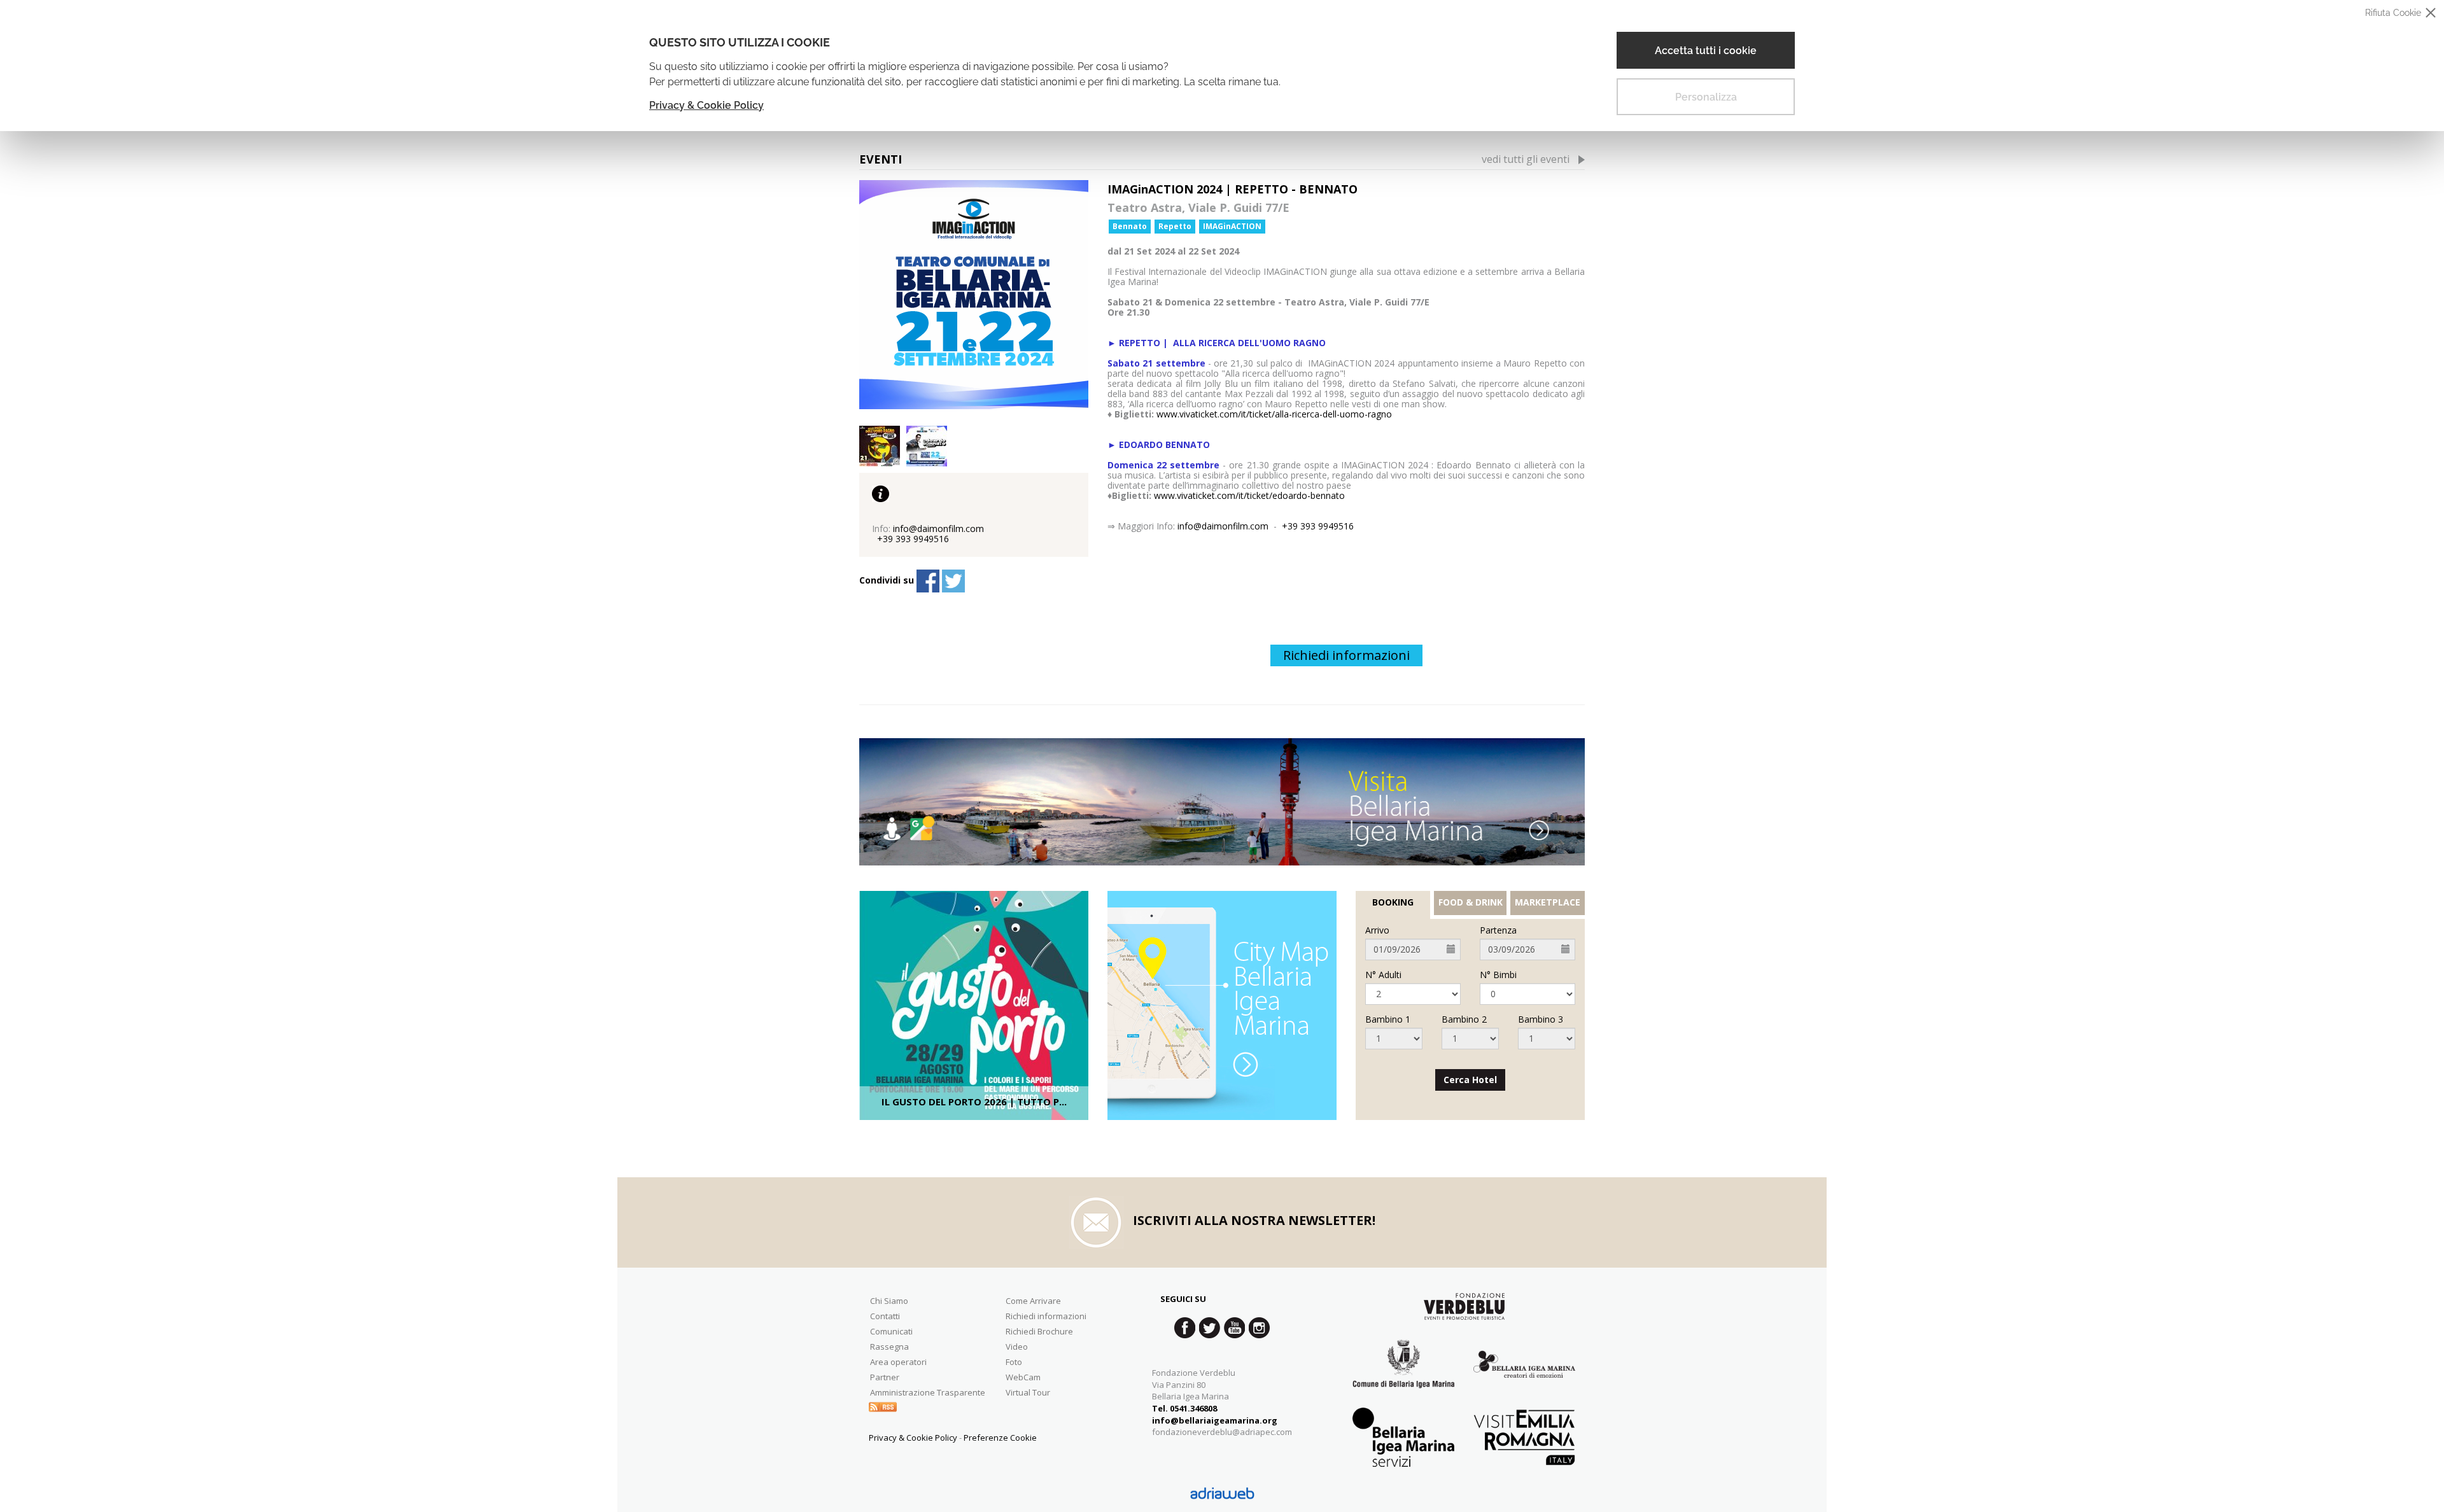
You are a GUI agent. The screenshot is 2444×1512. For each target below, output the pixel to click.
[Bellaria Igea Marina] (1222, 802)
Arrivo (1377, 930)
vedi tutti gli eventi (1526, 159)
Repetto (1175, 226)
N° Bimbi (1498, 975)
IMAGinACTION (1232, 226)
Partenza (1498, 930)
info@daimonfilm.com (1223, 526)
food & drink (1471, 902)
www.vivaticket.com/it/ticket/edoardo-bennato (1249, 495)
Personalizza (1706, 97)
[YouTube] (1234, 1328)
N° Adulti (1383, 975)
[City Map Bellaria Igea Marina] (1222, 1005)
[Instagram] (1259, 1328)
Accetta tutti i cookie (1706, 51)
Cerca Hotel (1470, 1080)
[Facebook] (928, 581)
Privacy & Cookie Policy (706, 105)
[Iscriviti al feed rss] (883, 1406)
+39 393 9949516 (1318, 526)
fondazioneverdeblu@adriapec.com (1222, 1432)
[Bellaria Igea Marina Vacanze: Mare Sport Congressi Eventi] (1524, 1374)
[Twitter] (953, 581)
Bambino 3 (1541, 1019)
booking (1393, 902)
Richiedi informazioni (1346, 655)
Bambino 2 (1464, 1019)
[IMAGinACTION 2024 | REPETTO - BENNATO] (974, 295)
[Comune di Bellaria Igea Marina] (1403, 1374)
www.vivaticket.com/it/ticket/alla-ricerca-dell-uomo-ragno (1274, 414)
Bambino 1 (1388, 1019)
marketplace (1548, 902)
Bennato (1130, 226)
